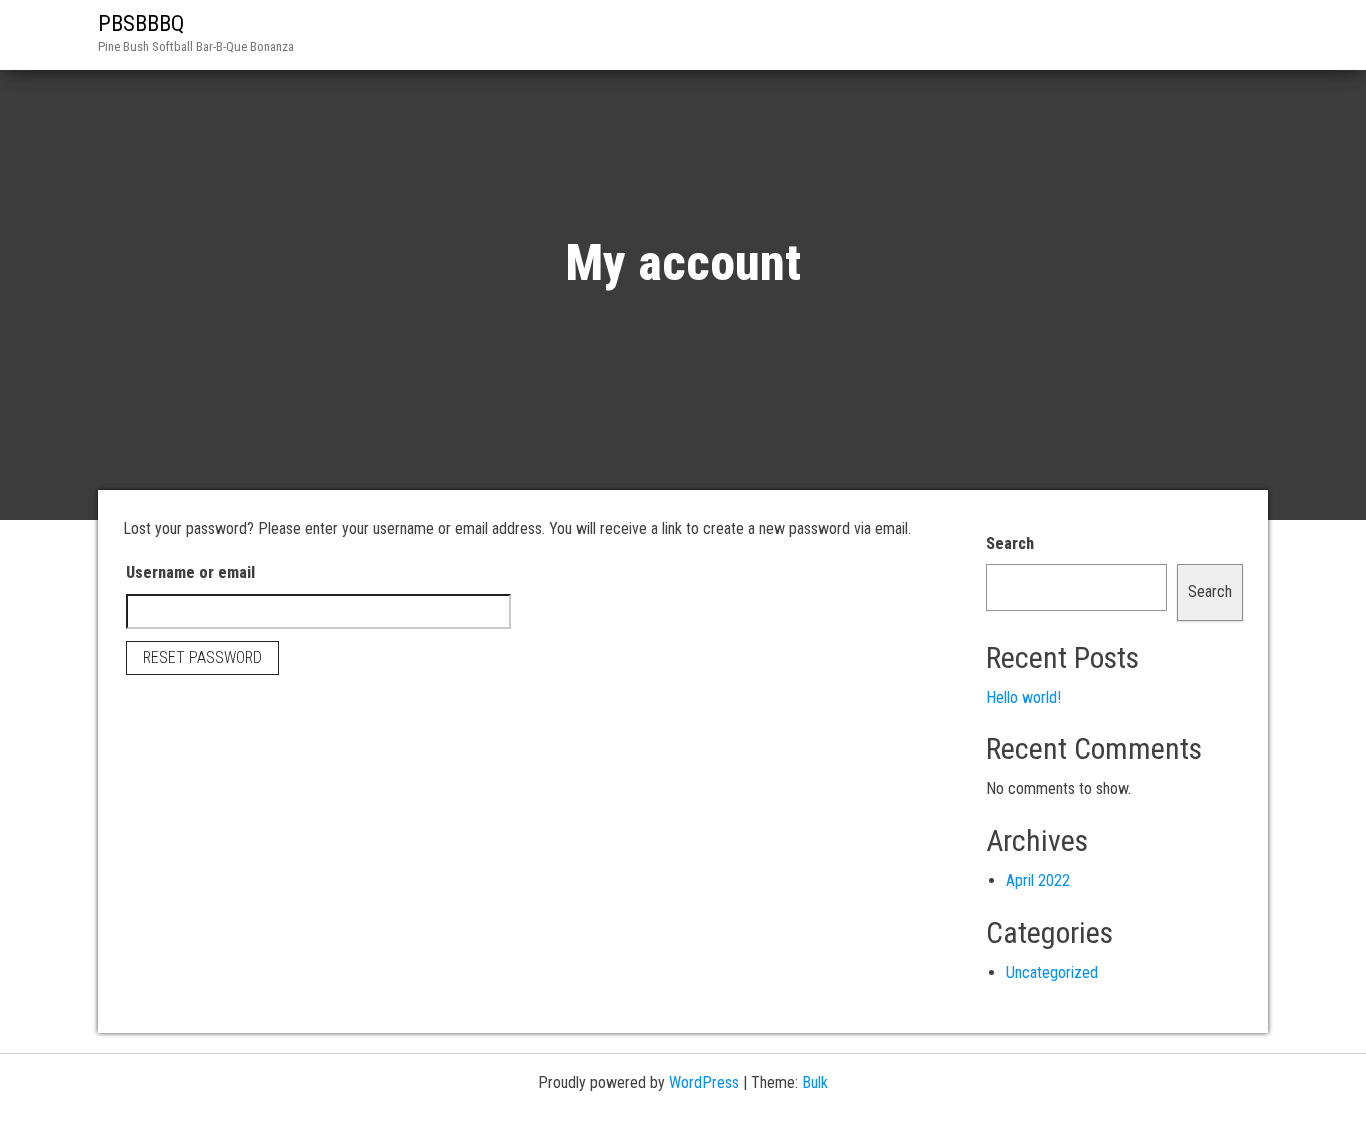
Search (1010, 543)
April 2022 (1038, 880)
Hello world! (1023, 697)
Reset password (202, 657)
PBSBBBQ (141, 23)
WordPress (704, 1082)
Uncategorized (1052, 972)
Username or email (190, 572)
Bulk (815, 1082)
